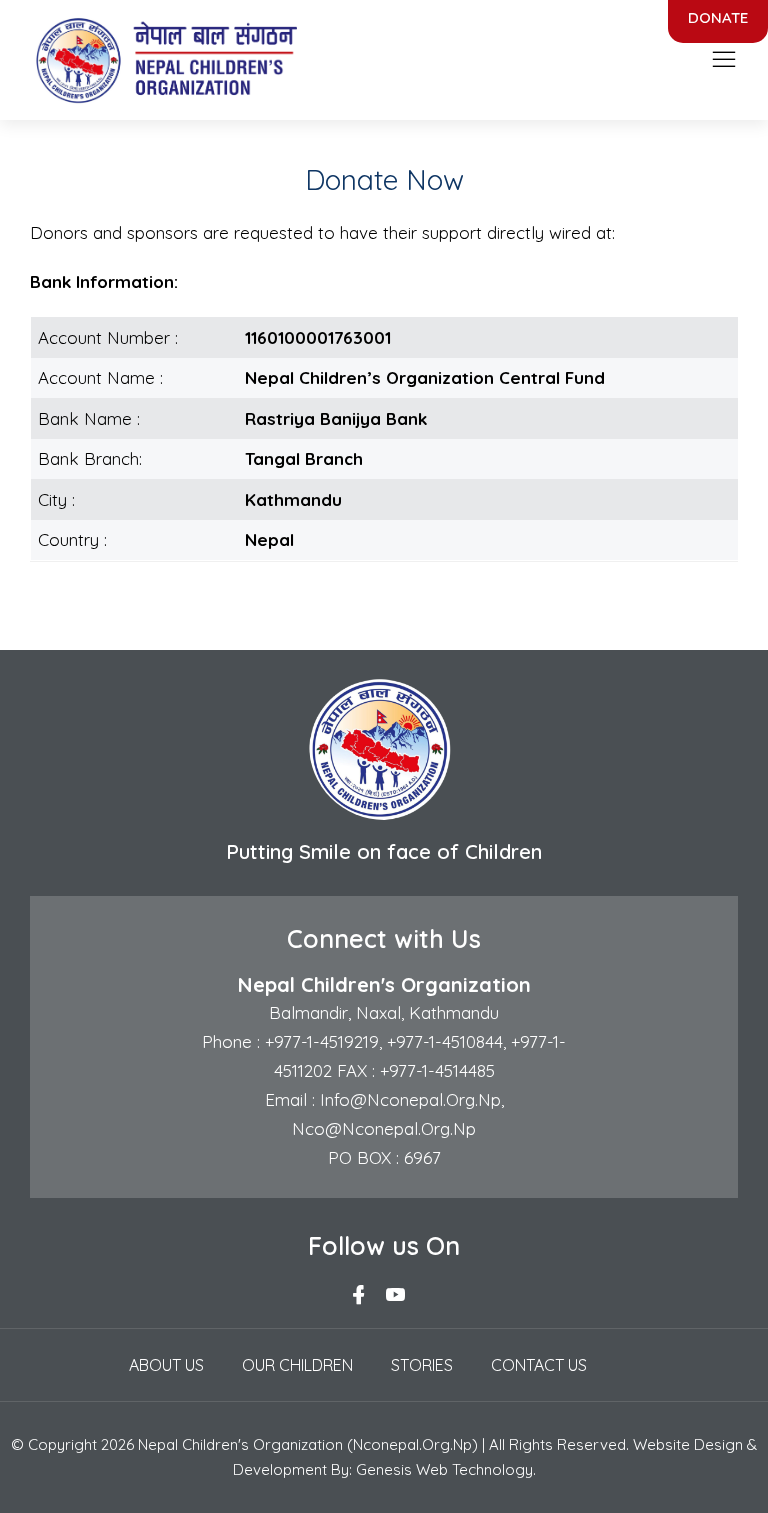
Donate (718, 17)
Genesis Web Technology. (446, 1469)
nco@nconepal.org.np (384, 1128)
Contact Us (539, 1365)
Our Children (297, 1365)
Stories (422, 1365)
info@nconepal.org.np (408, 1099)
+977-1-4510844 (445, 1041)
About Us (166, 1365)
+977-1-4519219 (319, 1041)
